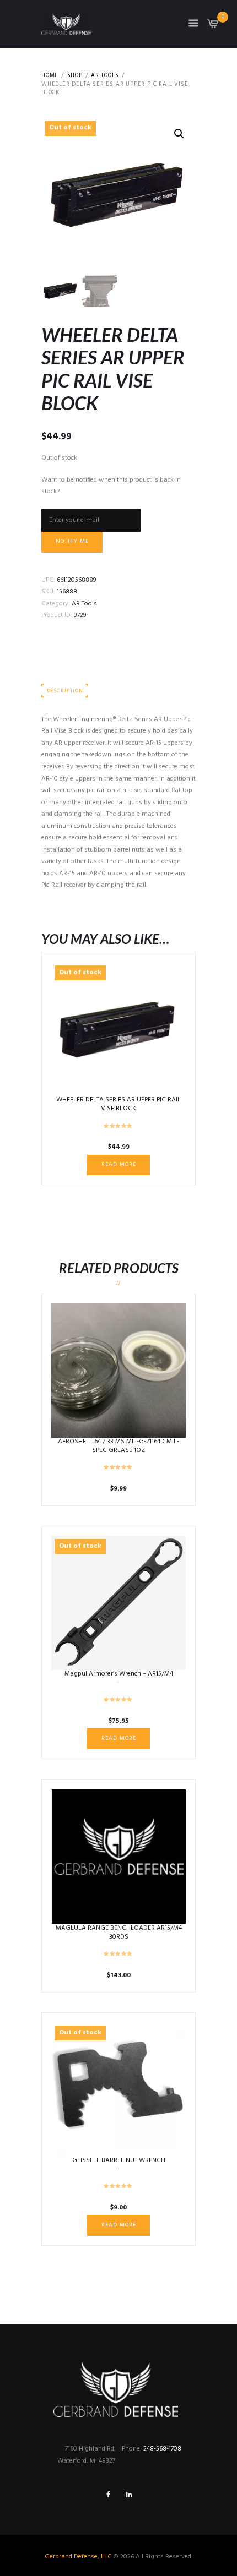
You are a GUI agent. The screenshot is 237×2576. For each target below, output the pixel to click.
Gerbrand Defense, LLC (78, 2557)
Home (50, 76)
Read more (119, 1164)
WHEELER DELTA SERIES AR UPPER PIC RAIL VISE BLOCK (118, 1104)
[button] (179, 134)
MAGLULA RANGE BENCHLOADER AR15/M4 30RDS (119, 1933)
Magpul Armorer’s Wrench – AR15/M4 (119, 1674)
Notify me (72, 541)
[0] (213, 27)
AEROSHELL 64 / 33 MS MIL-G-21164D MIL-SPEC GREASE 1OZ (118, 1446)
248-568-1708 (162, 2449)
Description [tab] (65, 691)
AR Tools (105, 76)
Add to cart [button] (119, 1370)
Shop (75, 76)
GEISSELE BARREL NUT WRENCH (119, 2160)
